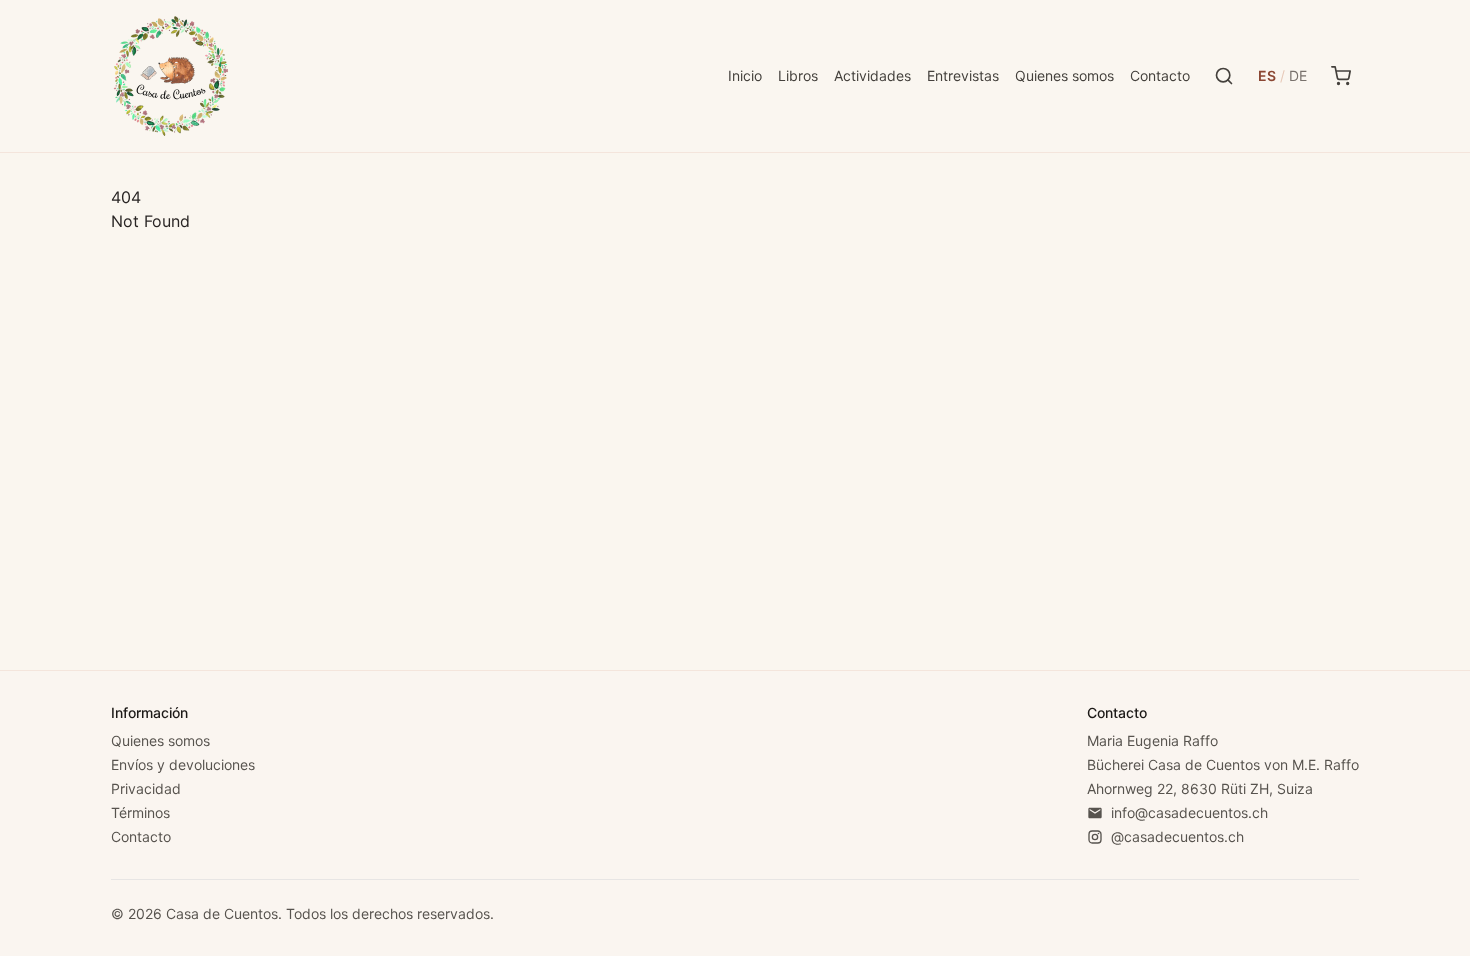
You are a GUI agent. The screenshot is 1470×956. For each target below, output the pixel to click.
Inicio (745, 75)
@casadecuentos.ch (1177, 836)
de (1298, 75)
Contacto (1160, 75)
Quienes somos (1064, 75)
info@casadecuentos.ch (1189, 812)
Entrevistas (963, 75)
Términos (140, 812)
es (1267, 75)
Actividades (872, 75)
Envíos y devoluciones (183, 764)
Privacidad (146, 788)
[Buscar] (1224, 76)
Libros (798, 75)
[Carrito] (1341, 76)
